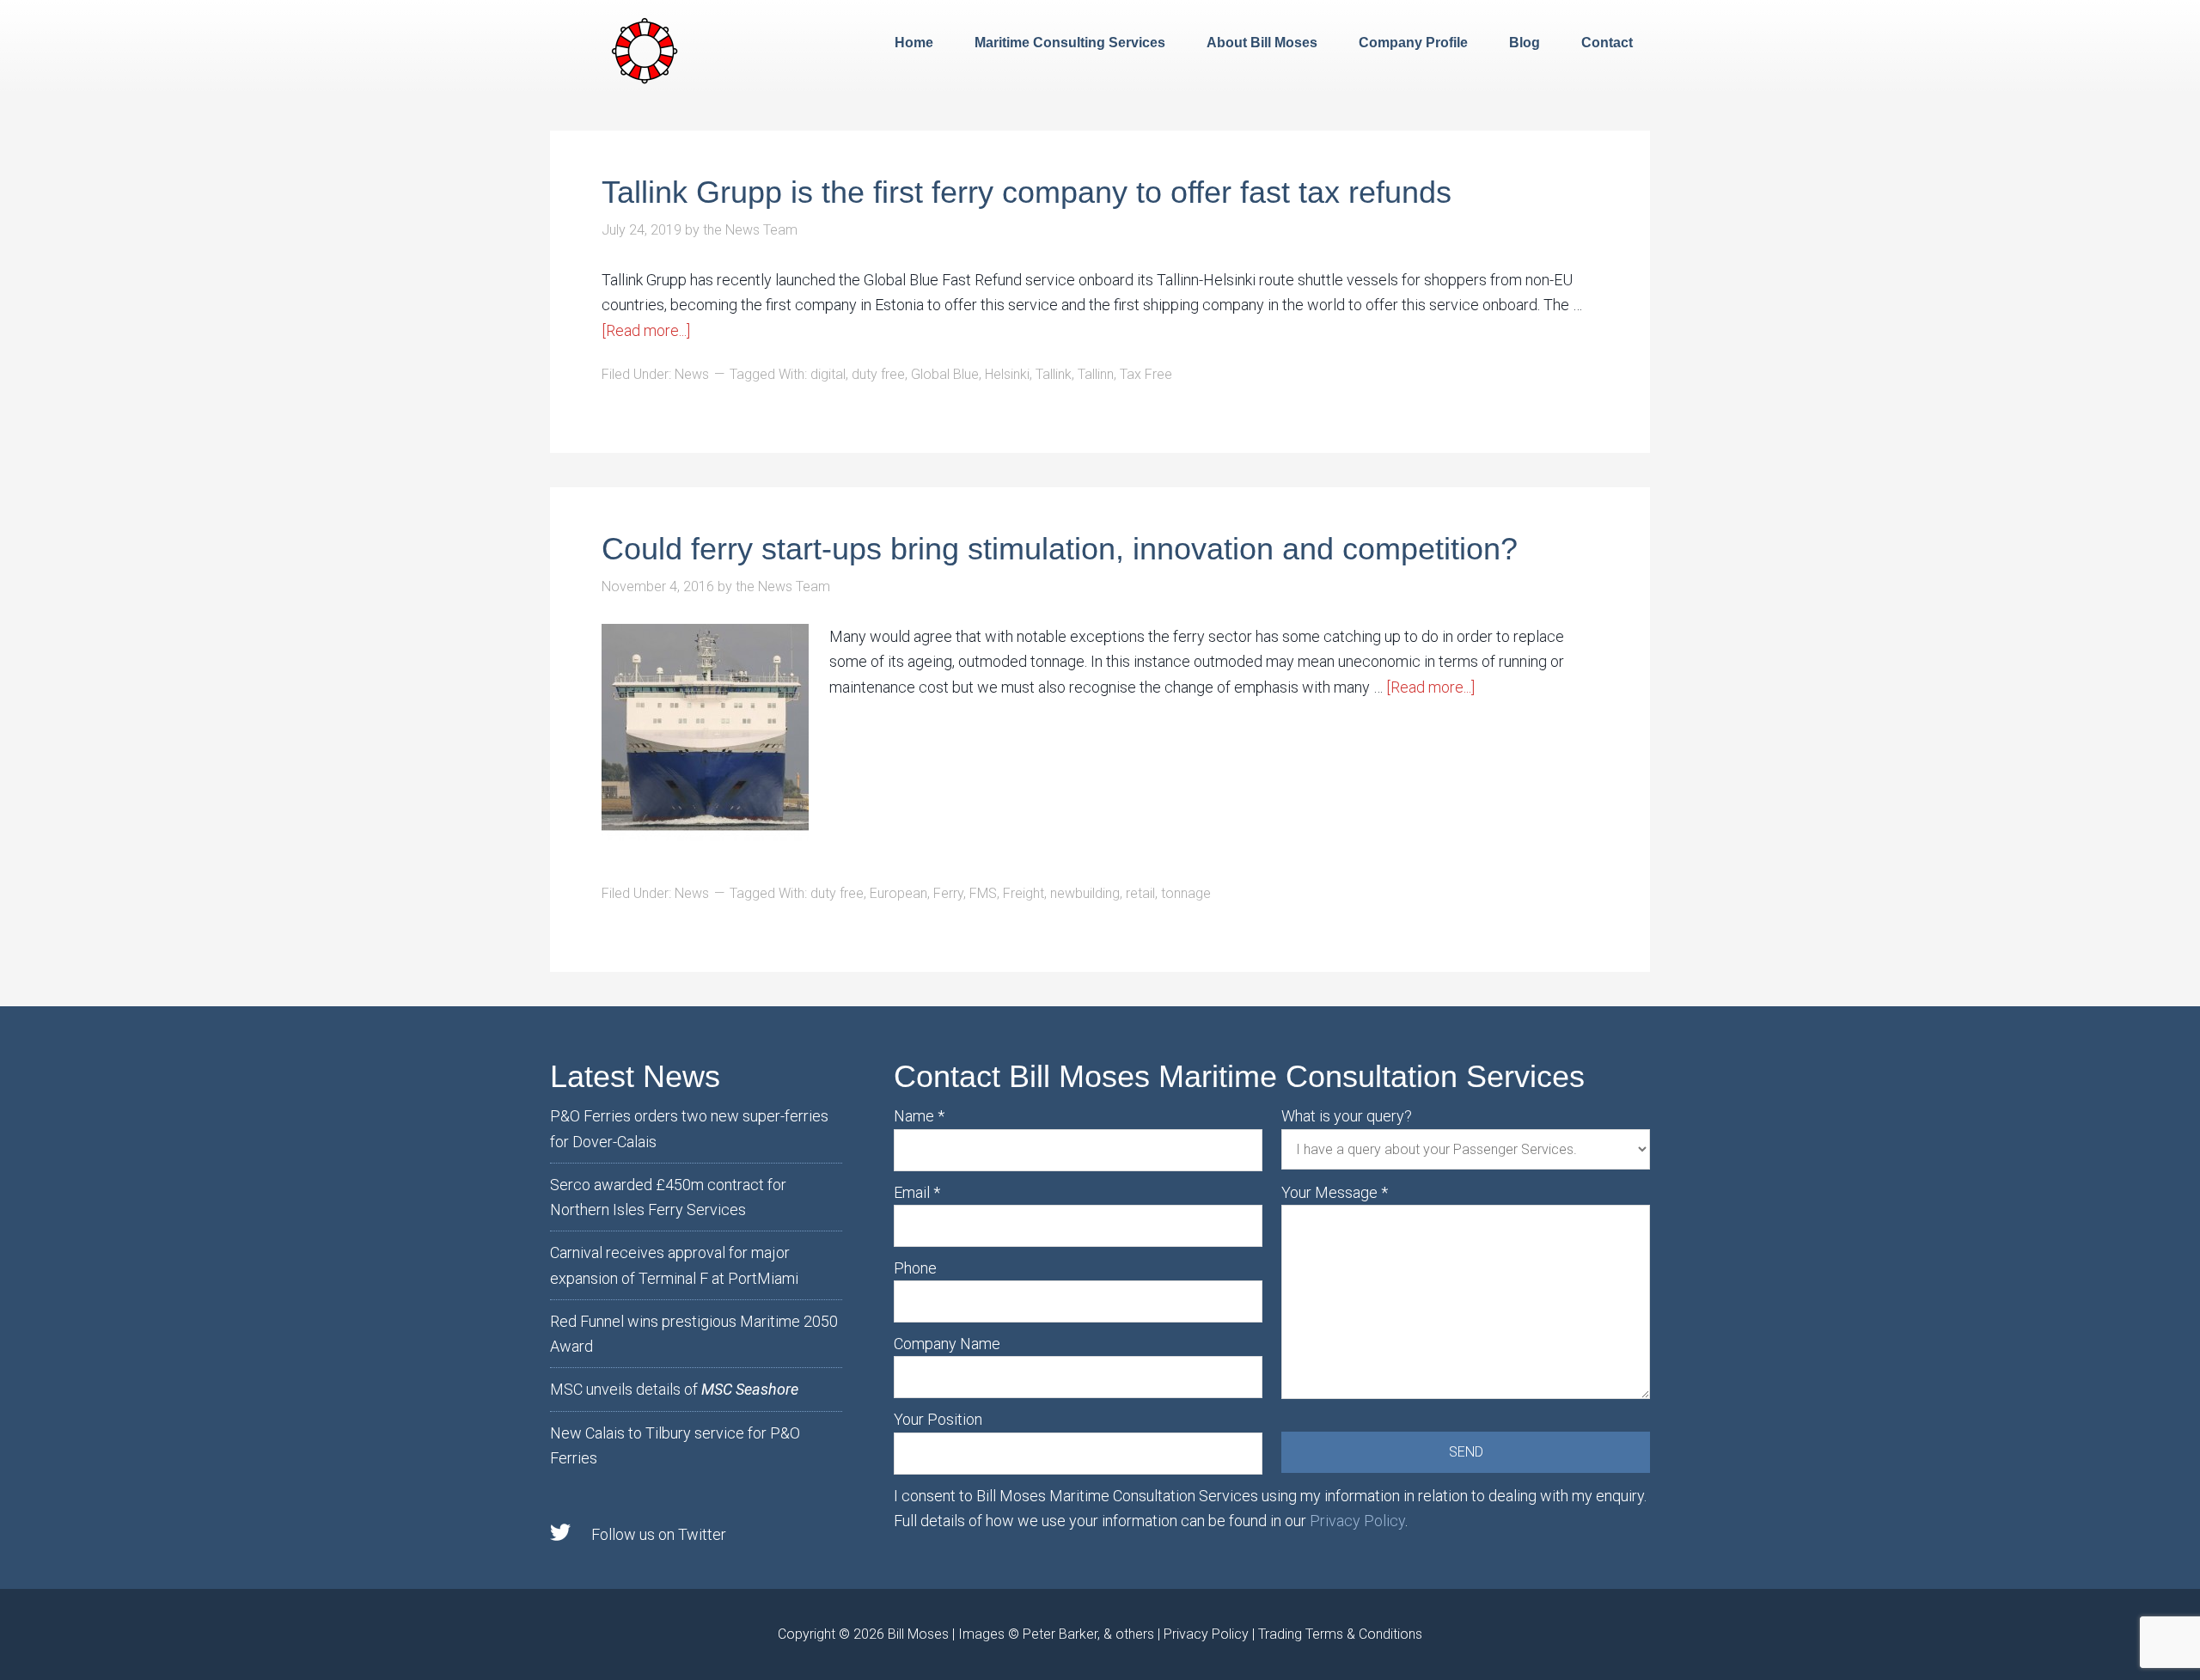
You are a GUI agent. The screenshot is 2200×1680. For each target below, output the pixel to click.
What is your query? (1347, 1116)
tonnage (1186, 893)
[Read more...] (646, 330)
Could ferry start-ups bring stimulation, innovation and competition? (1060, 549)
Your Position (938, 1419)
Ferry (948, 893)
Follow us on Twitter (659, 1534)
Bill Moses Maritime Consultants (645, 49)
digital (828, 374)
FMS (983, 893)
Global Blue (945, 374)
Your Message (1335, 1192)
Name (919, 1116)
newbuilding (1085, 893)
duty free (878, 374)
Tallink (1054, 374)
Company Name (947, 1344)
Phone (915, 1268)
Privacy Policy (1357, 1521)
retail (1140, 893)
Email (917, 1192)
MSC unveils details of (674, 1389)
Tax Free (1146, 374)
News (692, 374)
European (898, 893)
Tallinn (1096, 374)
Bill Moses (918, 1634)
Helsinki (1007, 374)
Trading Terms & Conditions (1340, 1634)
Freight (1024, 893)
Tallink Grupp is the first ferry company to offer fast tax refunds (1027, 192)
